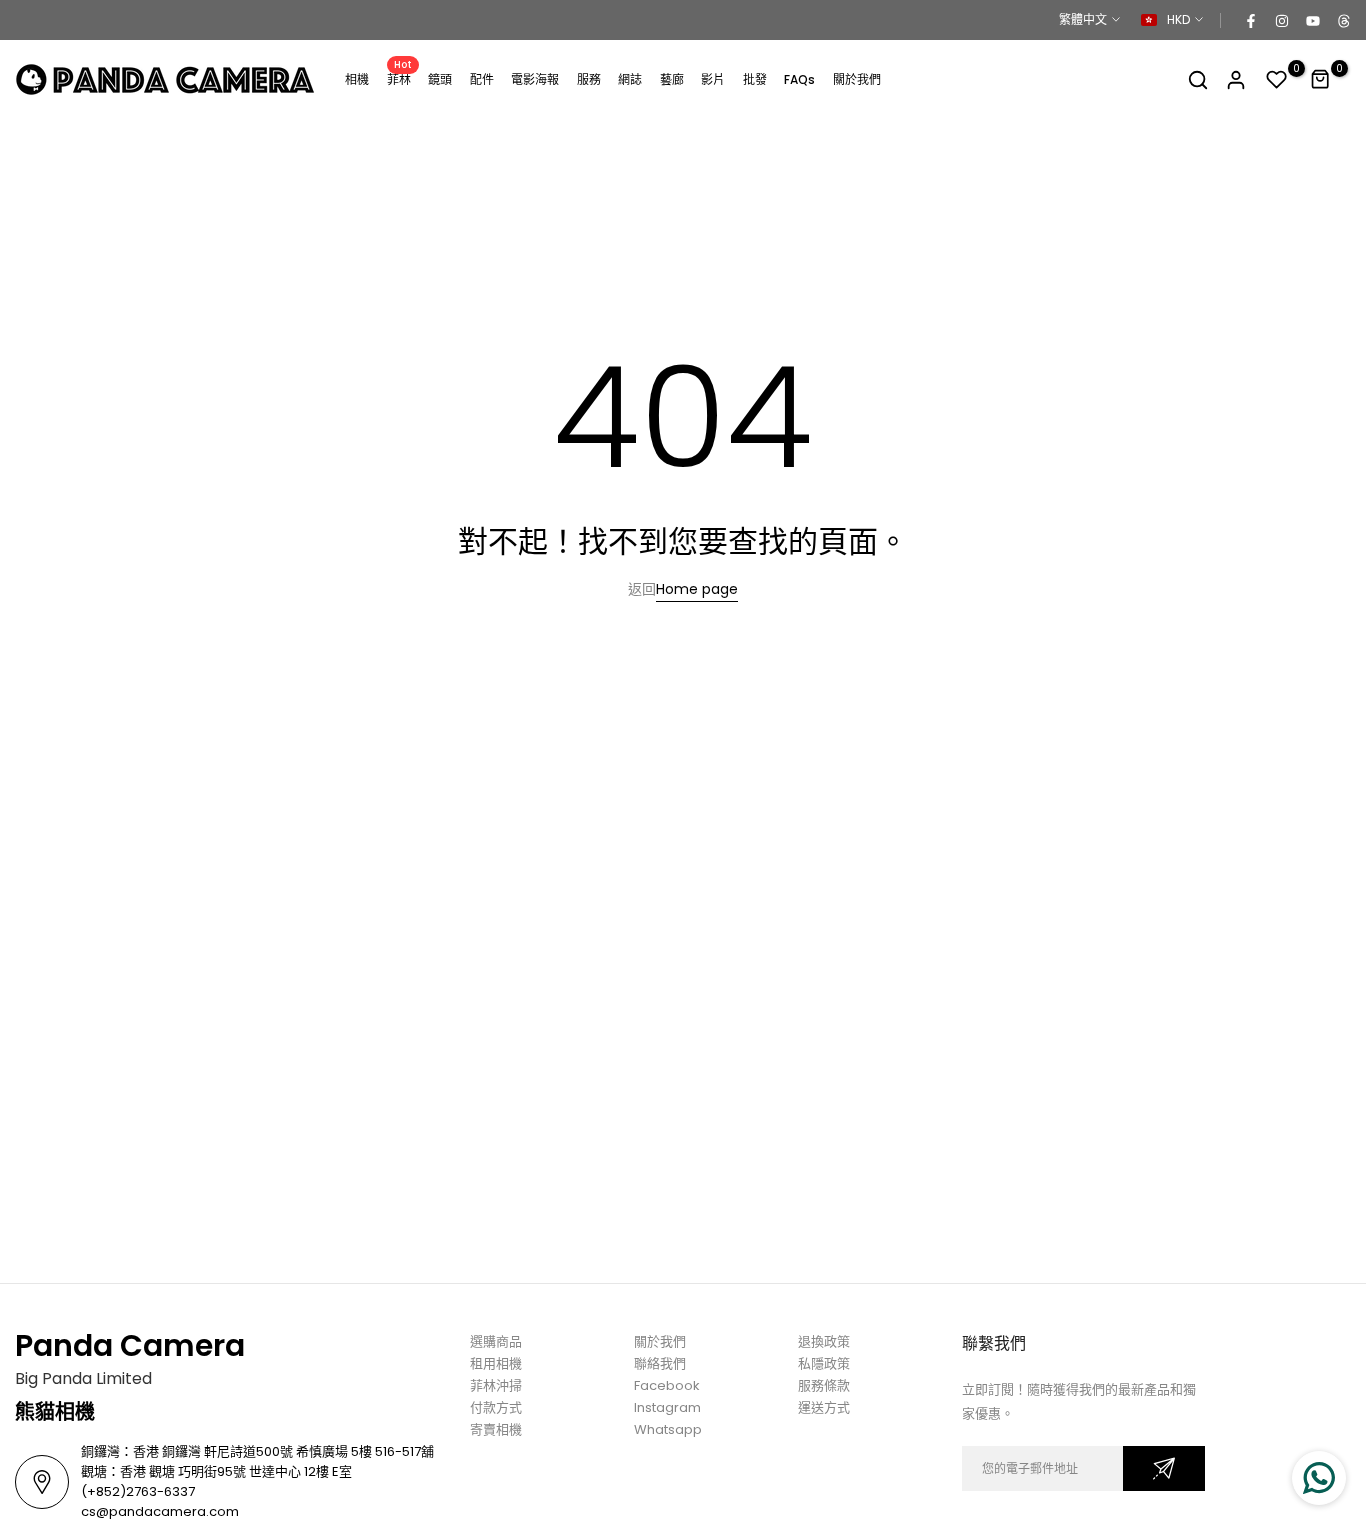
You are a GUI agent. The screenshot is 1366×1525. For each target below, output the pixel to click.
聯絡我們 (660, 1363)
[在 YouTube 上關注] (1312, 20)
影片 (713, 79)
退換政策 (824, 1341)
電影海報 (535, 79)
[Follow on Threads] (1343, 20)
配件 (482, 79)
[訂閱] (1164, 1468)
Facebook (667, 1385)
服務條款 (824, 1385)
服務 (589, 79)
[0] (1277, 80)
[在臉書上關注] (1250, 20)
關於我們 (857, 79)
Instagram (667, 1407)
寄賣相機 (496, 1429)
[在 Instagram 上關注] (1281, 20)
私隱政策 (824, 1363)
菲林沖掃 (496, 1385)
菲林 (400, 78)
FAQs (799, 79)
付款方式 (496, 1407)
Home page (697, 589)
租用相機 (496, 1363)
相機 (357, 79)
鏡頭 (440, 79)
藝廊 (672, 79)
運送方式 (824, 1407)
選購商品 (496, 1341)
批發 (755, 79)
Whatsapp (668, 1429)
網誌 (630, 79)
